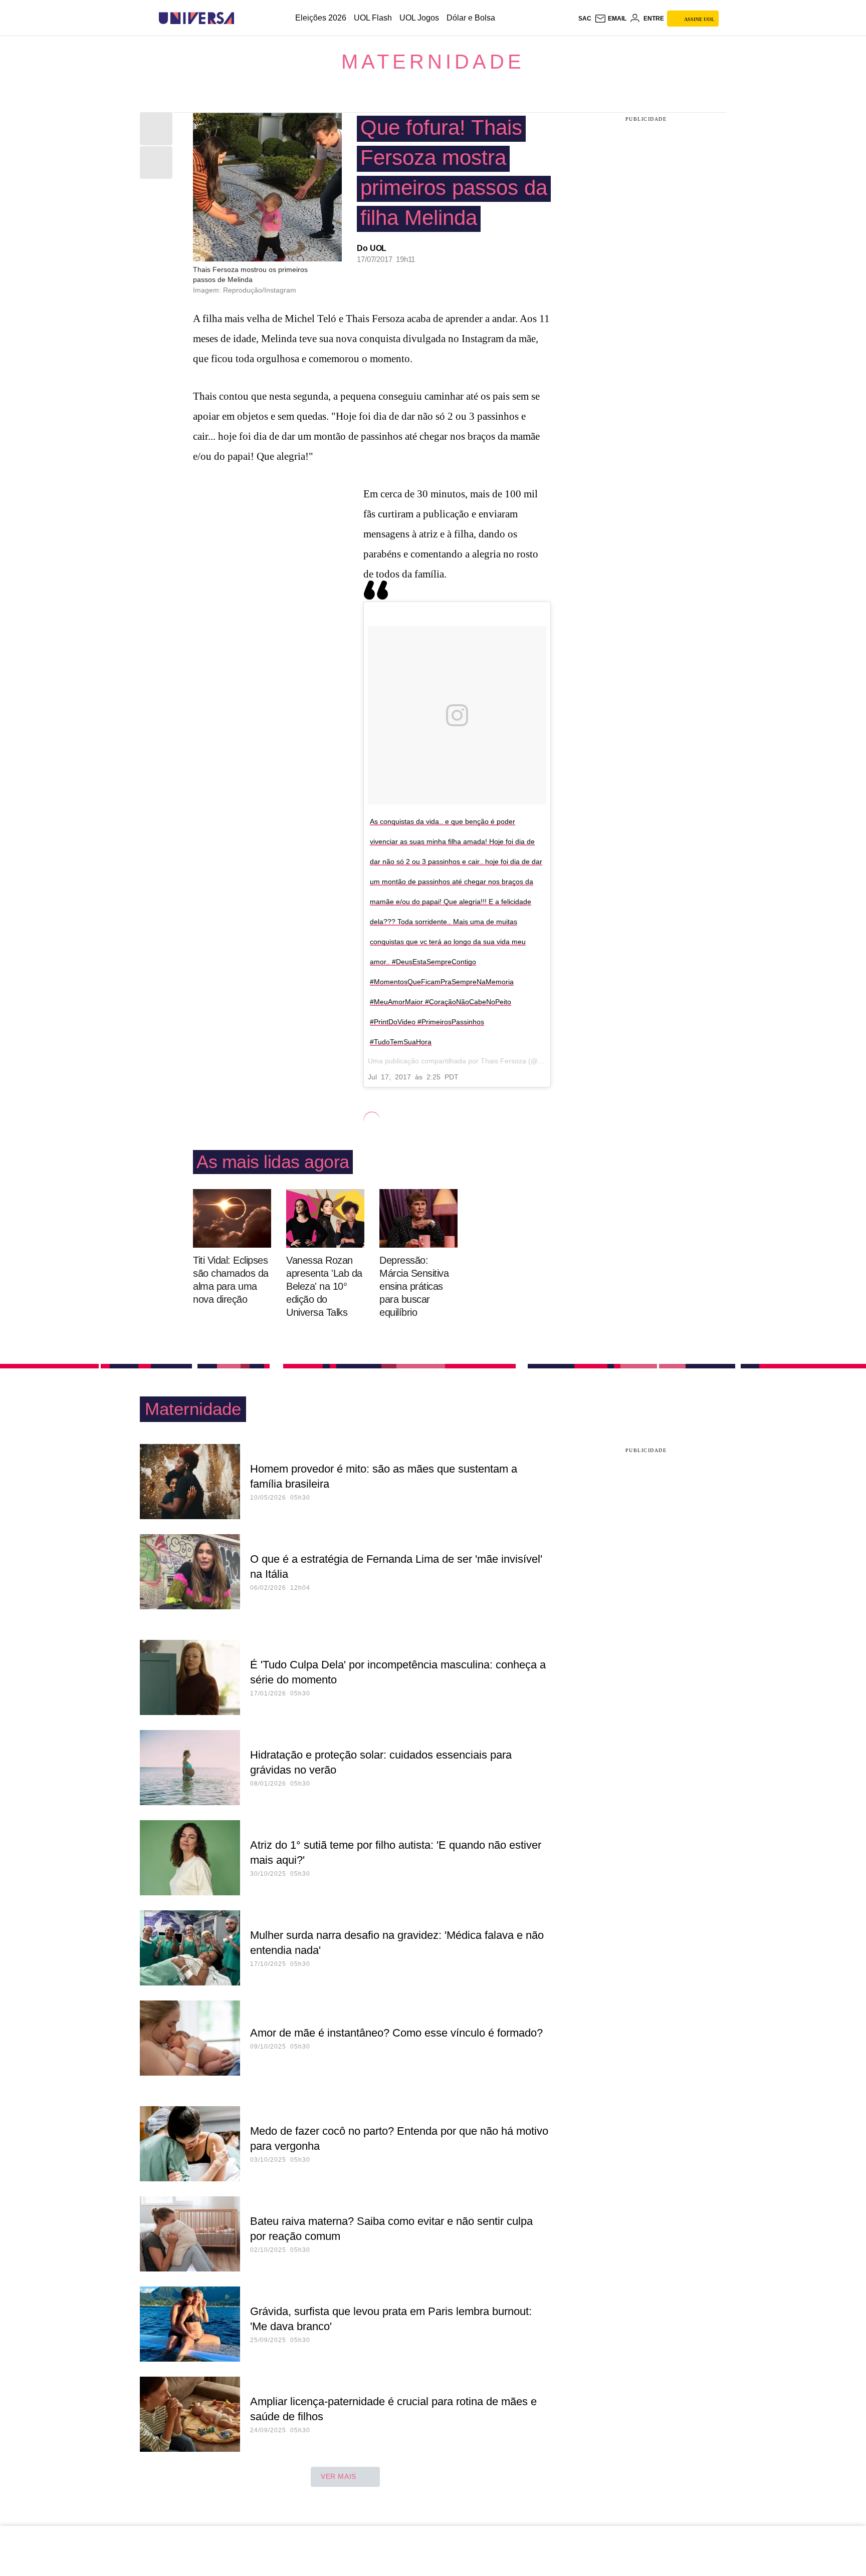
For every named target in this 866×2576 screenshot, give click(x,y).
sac (585, 19)
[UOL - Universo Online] (243, 18)
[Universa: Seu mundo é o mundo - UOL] (196, 18)
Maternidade (433, 62)
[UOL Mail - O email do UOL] (610, 19)
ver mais (339, 2476)
